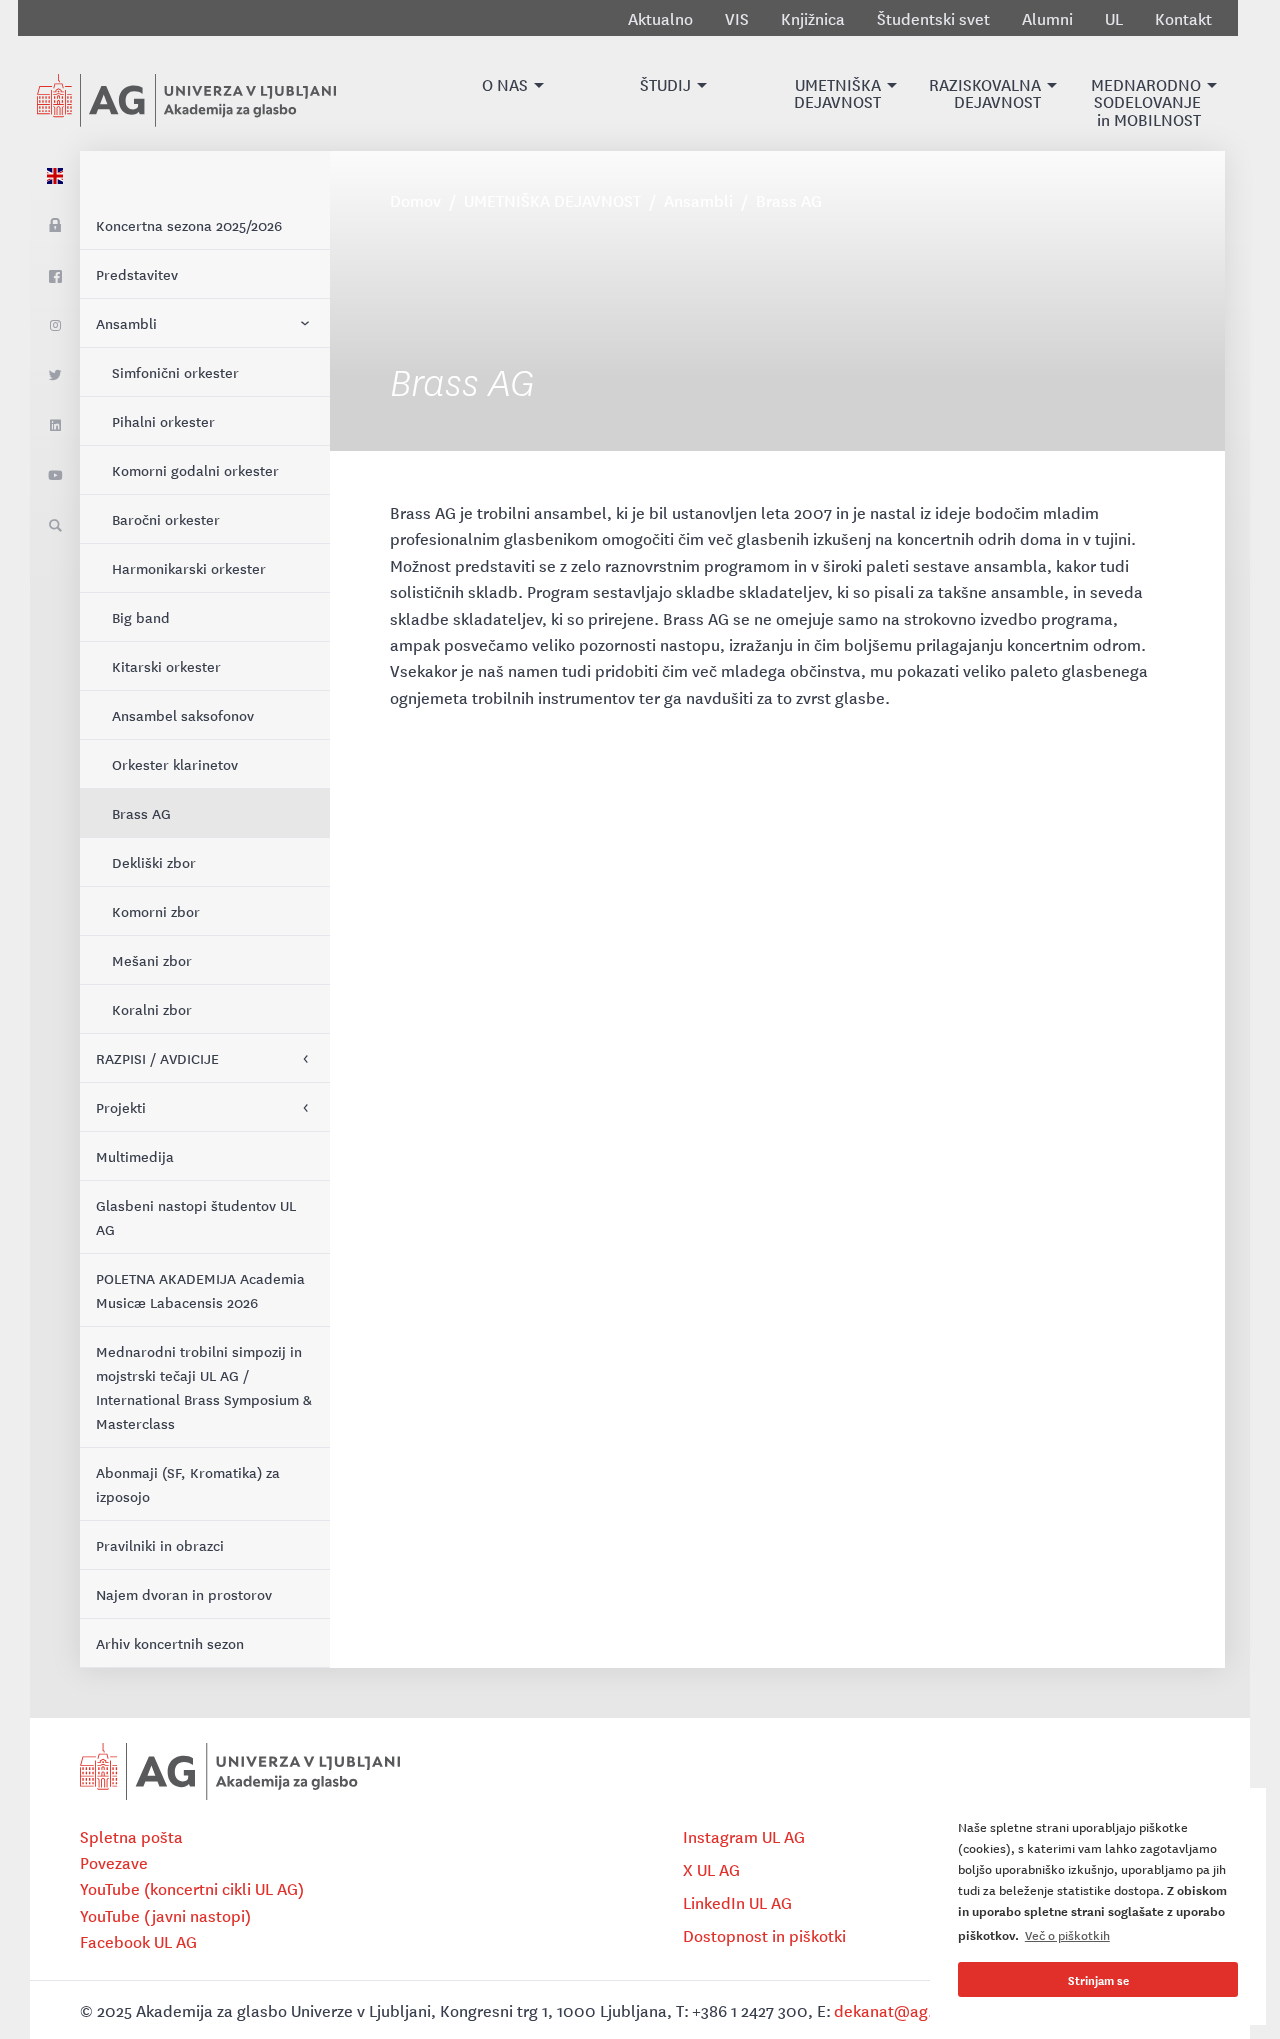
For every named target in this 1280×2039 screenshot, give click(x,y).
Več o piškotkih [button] (1067, 1934)
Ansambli (126, 323)
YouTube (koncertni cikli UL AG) (192, 1888)
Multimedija (135, 1156)
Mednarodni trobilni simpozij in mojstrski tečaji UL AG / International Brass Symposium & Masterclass (204, 1387)
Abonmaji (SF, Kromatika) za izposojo (188, 1484)
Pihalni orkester (163, 421)
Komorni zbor (156, 911)
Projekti (121, 1107)
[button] (505, 93)
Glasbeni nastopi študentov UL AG (196, 1217)
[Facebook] (55, 276)
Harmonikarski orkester (189, 568)
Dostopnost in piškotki (764, 1935)
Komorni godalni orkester (195, 470)
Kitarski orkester (166, 666)
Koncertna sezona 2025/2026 (189, 225)
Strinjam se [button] (1098, 1979)
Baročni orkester (166, 519)
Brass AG (141, 813)
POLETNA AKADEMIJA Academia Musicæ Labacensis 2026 (200, 1290)
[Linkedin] (55, 426)
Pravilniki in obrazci (160, 1545)
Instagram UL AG (744, 1836)
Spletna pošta (131, 1836)
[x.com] (55, 376)
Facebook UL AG (138, 1941)
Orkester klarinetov (175, 764)
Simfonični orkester (175, 372)
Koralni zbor (152, 1009)
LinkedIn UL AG (737, 1902)
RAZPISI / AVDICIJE (157, 1058)
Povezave (114, 1862)
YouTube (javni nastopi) (165, 1915)
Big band (141, 617)
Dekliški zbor (154, 862)
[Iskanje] (55, 526)
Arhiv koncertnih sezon (170, 1643)
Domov (415, 200)
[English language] (55, 176)
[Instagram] (55, 326)
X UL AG (711, 1869)
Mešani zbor (152, 960)
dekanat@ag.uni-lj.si (911, 2010)
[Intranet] (55, 226)
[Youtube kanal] (55, 476)
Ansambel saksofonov (183, 715)
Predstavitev (137, 274)
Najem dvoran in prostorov (184, 1594)
